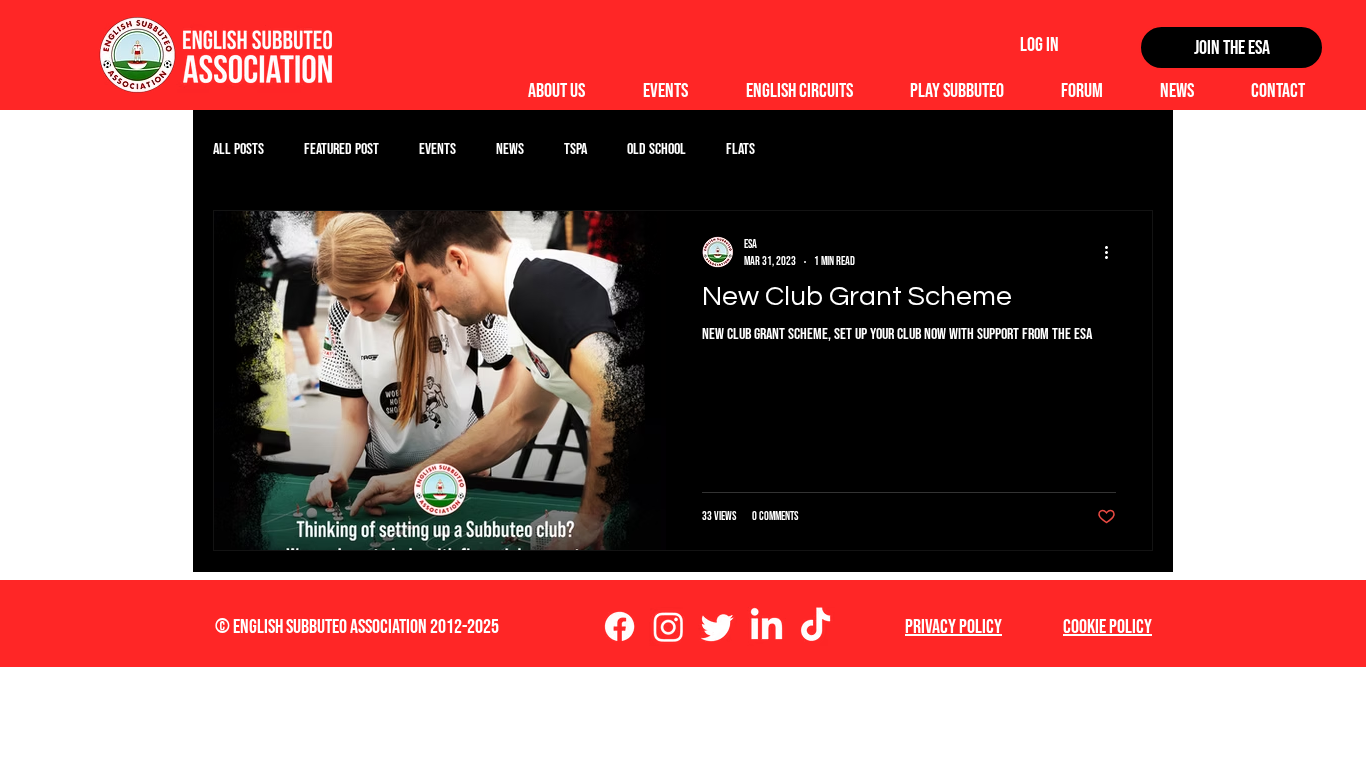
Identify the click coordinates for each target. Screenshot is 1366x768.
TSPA (575, 149)
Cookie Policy (1107, 627)
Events (437, 149)
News (510, 149)
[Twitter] (717, 626)
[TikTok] (815, 626)
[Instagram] (668, 626)
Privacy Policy (953, 627)
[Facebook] (619, 626)
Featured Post (341, 149)
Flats (740, 149)
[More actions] (1113, 252)
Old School (656, 149)
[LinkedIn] (766, 626)
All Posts (238, 149)
